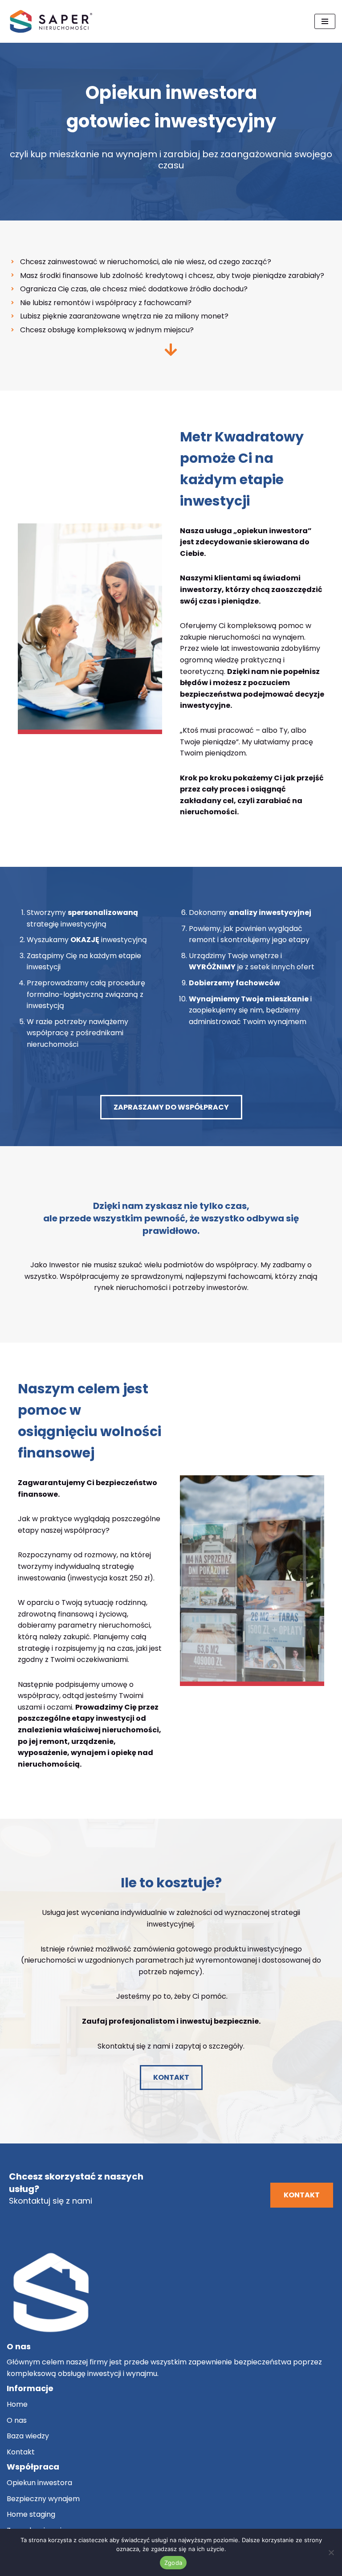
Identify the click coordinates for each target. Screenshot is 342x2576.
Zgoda (173, 2563)
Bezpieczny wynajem (43, 2499)
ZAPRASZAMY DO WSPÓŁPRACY (171, 1107)
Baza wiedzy (28, 2436)
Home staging (31, 2514)
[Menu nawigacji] (325, 21)
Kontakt (21, 2452)
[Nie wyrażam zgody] (331, 2552)
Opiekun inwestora (39, 2483)
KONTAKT (171, 2077)
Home (17, 2404)
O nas (17, 2420)
